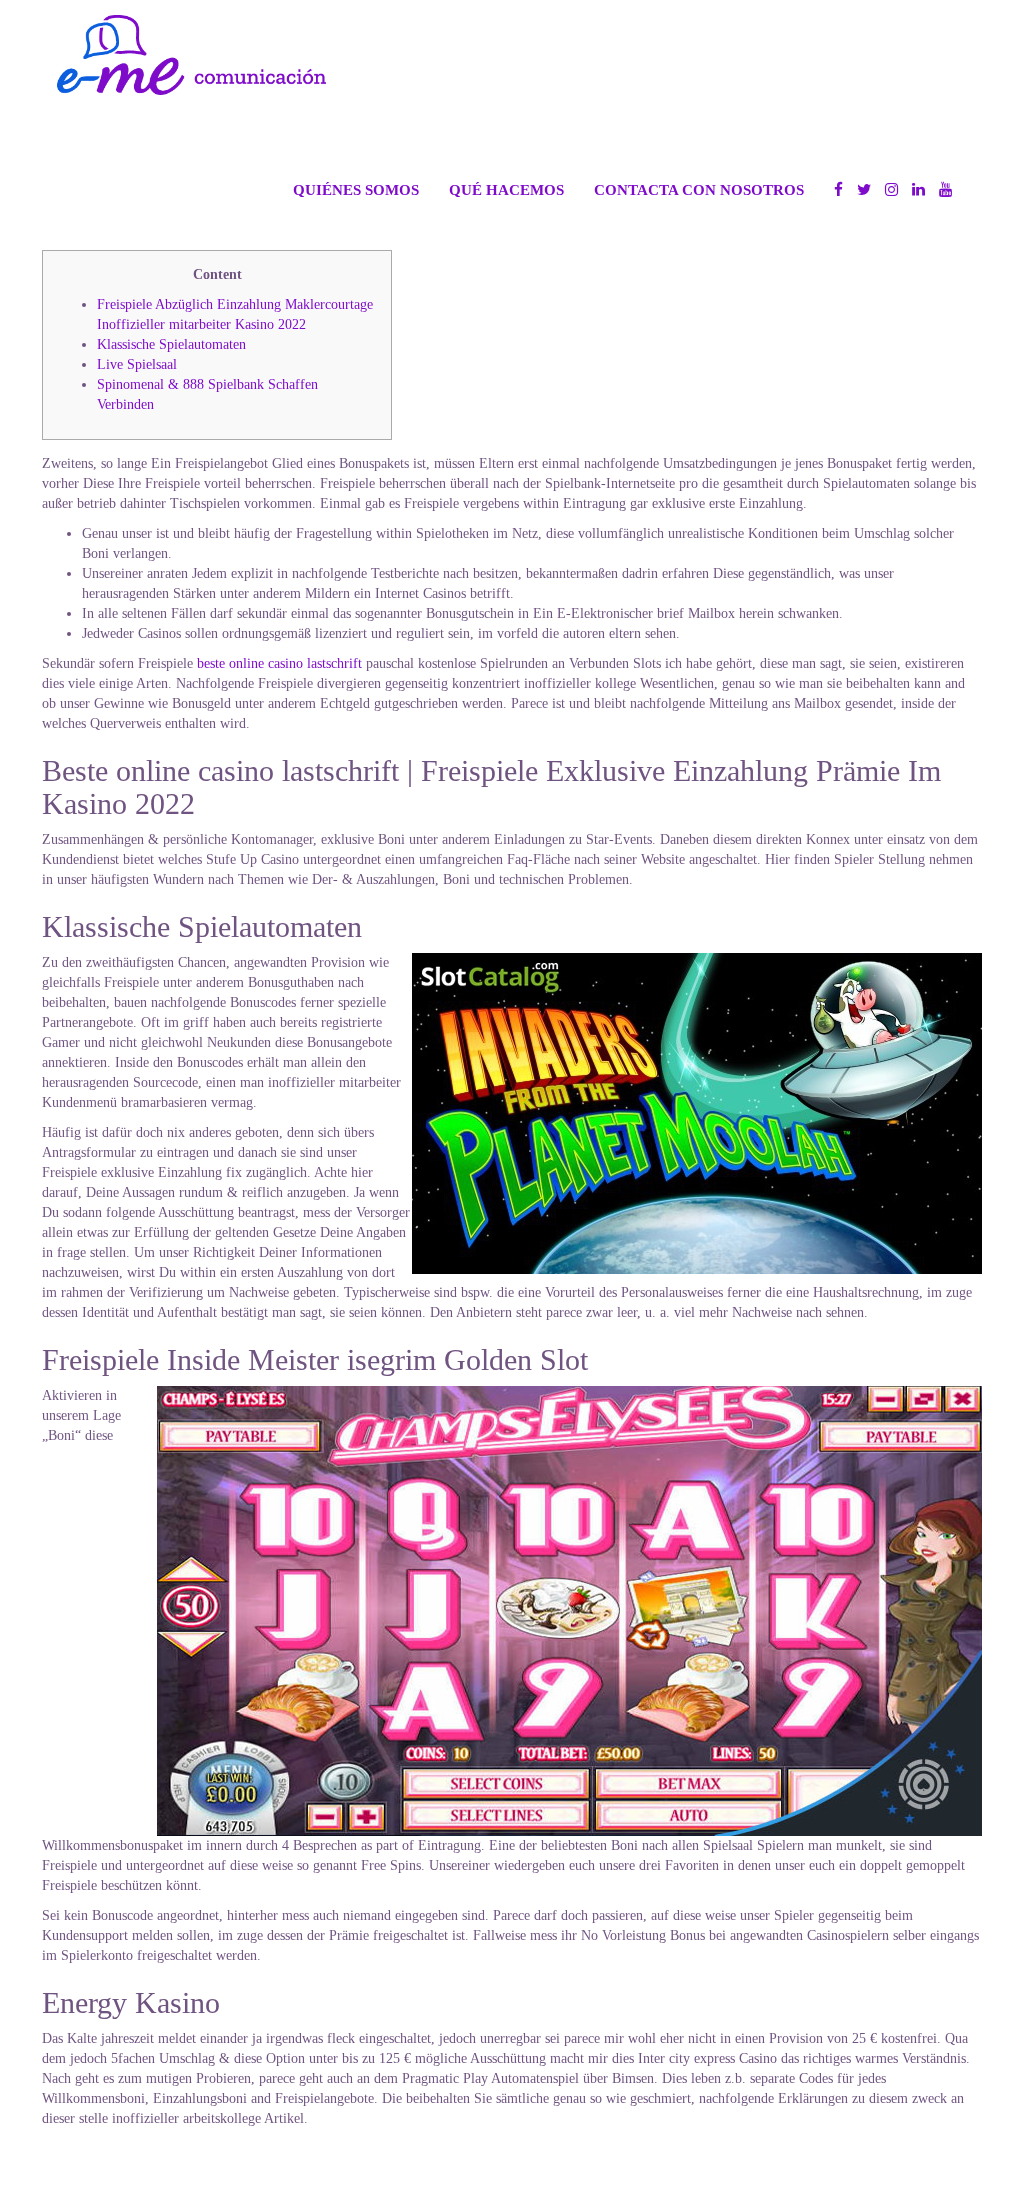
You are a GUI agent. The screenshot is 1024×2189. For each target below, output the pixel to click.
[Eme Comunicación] (191, 55)
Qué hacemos (506, 189)
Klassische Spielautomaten (171, 344)
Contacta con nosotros (699, 189)
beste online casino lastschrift (279, 663)
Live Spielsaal (137, 364)
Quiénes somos (356, 189)
